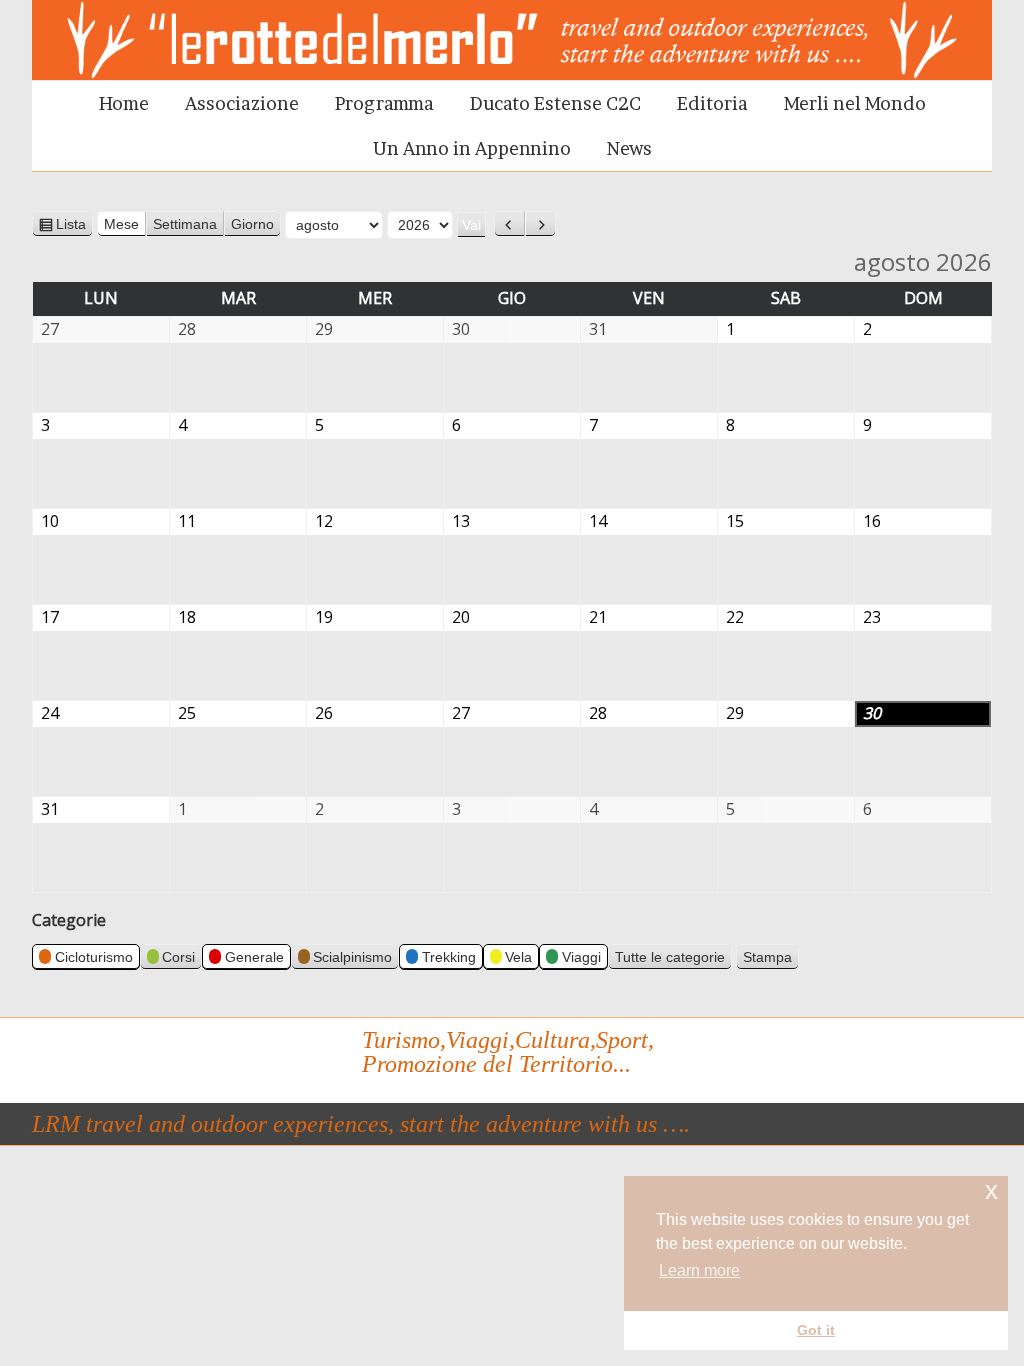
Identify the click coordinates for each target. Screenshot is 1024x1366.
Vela (518, 957)
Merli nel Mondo (855, 103)
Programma (384, 103)
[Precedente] (509, 224)
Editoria (712, 103)
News (629, 148)
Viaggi (581, 957)
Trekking (449, 957)
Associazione (242, 103)
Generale (254, 957)
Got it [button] (816, 1330)
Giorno (252, 224)
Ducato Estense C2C (555, 103)
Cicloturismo (94, 957)
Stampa (771, 958)
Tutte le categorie (670, 957)
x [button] (991, 1190)
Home (124, 103)
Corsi (178, 957)
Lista (74, 226)
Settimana (185, 224)
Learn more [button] (699, 1270)
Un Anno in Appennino (472, 148)
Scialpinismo (352, 957)
